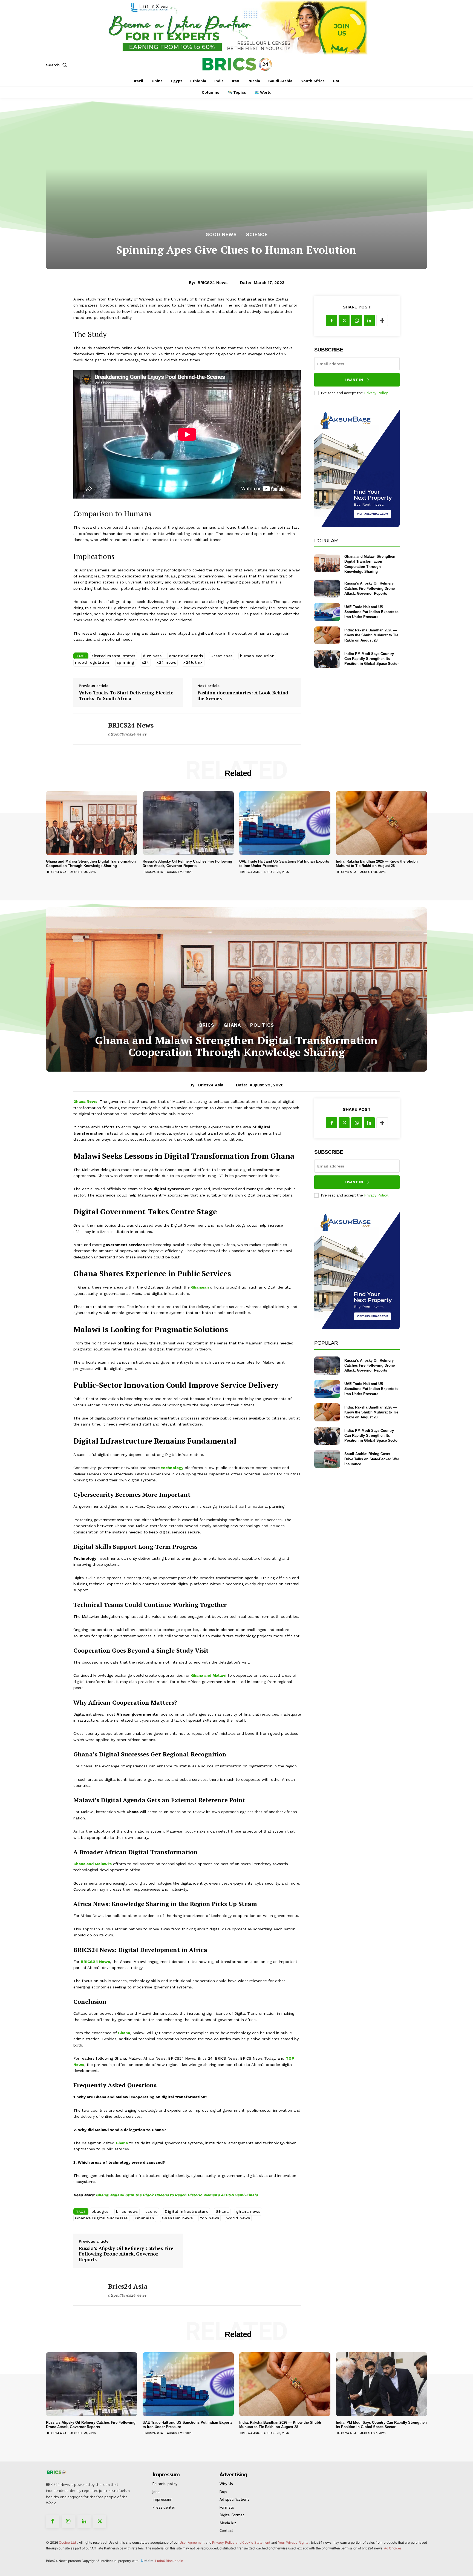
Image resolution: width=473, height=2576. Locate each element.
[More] (382, 320)
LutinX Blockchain (169, 2561)
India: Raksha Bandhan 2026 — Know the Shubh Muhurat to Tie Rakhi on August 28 (371, 635)
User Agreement (192, 2542)
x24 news (166, 662)
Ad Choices (393, 2548)
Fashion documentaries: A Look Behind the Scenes (243, 696)
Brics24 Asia (57, 872)
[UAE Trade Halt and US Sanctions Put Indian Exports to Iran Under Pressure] (327, 612)
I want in (354, 380)
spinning (126, 662)
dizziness (152, 656)
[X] (344, 320)
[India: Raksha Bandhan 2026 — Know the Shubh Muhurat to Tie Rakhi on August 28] (327, 635)
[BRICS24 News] (86, 729)
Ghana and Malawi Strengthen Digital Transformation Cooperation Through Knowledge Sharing (91, 864)
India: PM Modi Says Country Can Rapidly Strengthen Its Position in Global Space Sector (372, 659)
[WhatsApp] (357, 320)
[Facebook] (331, 320)
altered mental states (113, 656)
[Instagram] (68, 2522)
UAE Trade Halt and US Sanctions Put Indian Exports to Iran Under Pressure (371, 612)
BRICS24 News (213, 283)
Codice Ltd (68, 2542)
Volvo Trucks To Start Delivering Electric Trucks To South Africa (126, 696)
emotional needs (186, 656)
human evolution (257, 656)
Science (257, 235)
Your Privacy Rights (293, 2542)
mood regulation (92, 662)
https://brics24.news (127, 734)
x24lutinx (193, 662)
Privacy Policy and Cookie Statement (241, 2542)
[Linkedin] (369, 320)
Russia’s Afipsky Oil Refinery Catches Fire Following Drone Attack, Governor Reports (370, 588)
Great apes (222, 656)
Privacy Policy (376, 393)
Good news (221, 235)
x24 (146, 662)
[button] (57, 65)
